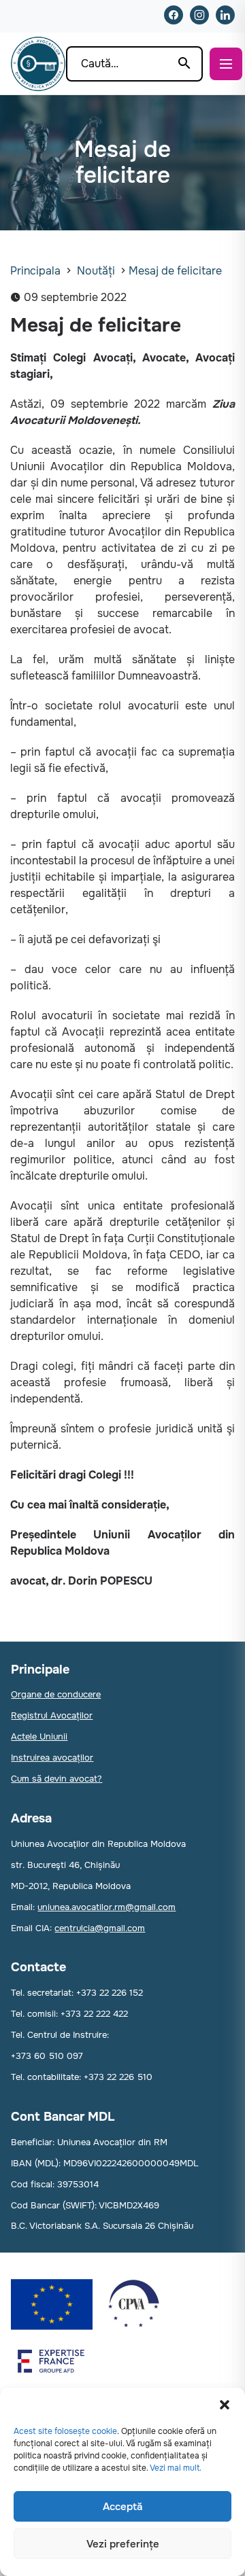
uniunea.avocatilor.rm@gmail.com (107, 1907)
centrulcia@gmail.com (100, 1928)
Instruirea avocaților (52, 1758)
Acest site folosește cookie (65, 2431)
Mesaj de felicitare (175, 271)
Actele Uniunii (39, 1736)
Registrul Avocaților (52, 1715)
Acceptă (122, 2507)
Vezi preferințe (123, 2544)
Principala (35, 271)
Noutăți (96, 271)
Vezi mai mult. (176, 2468)
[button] (225, 2405)
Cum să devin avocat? (56, 1779)
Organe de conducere (56, 1694)
